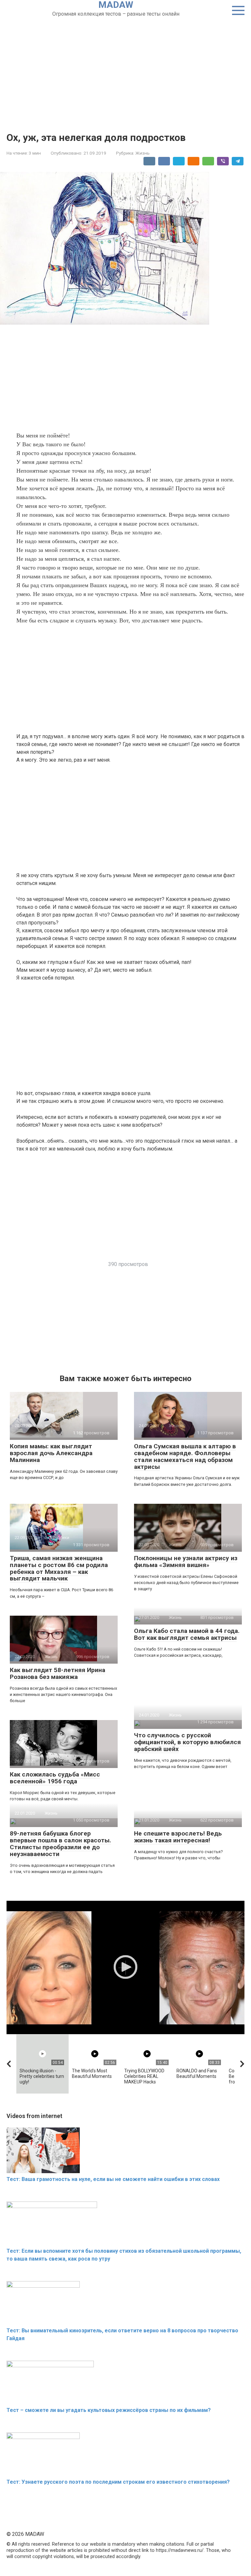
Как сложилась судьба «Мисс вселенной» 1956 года (55, 1778)
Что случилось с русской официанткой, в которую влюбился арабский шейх (187, 1742)
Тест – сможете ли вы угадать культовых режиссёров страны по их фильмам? (109, 2410)
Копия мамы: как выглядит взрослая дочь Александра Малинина (51, 1453)
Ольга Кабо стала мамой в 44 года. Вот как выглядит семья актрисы (187, 1634)
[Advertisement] (125, 67)
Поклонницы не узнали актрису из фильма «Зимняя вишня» (186, 1562)
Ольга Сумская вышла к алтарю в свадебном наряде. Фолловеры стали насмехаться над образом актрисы (185, 1456)
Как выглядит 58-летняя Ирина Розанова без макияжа (58, 1673)
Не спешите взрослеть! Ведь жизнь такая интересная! (178, 1837)
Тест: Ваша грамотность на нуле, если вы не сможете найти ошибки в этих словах (113, 2179)
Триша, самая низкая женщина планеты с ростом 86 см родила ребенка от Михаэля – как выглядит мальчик (59, 1568)
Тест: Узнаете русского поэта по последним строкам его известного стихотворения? (118, 2482)
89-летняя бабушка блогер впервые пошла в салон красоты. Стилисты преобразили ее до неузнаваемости (60, 1844)
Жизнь (142, 153)
